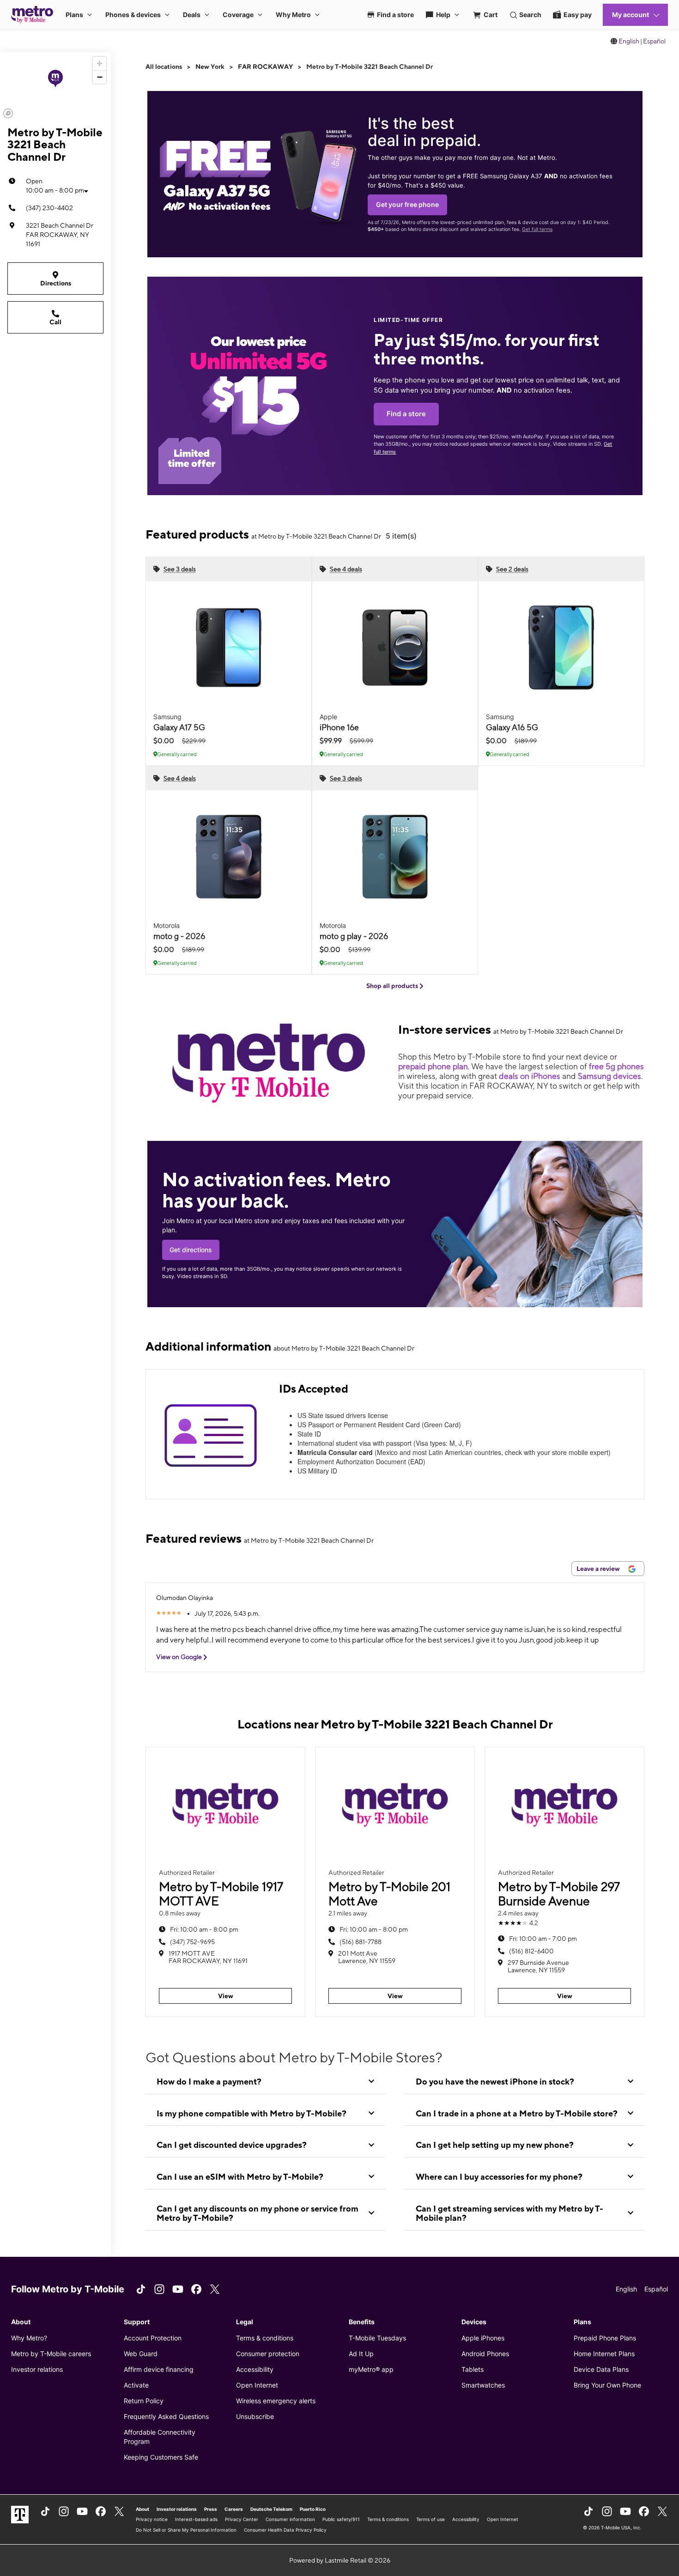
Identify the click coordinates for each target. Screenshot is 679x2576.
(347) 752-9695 (192, 1942)
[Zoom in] (100, 64)
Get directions (191, 1250)
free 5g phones (616, 1066)
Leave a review (599, 1569)
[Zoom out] (100, 77)
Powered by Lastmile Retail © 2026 (340, 2560)
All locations (164, 67)
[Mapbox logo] (8, 113)
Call (55, 322)
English (629, 41)
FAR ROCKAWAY (265, 67)
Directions (56, 283)
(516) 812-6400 (531, 1951)
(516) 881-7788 (361, 1942)
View (226, 1996)
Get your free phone (407, 204)
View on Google (180, 1657)
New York (210, 67)
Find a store (406, 414)
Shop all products (393, 986)
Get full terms (537, 229)
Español (654, 41)
